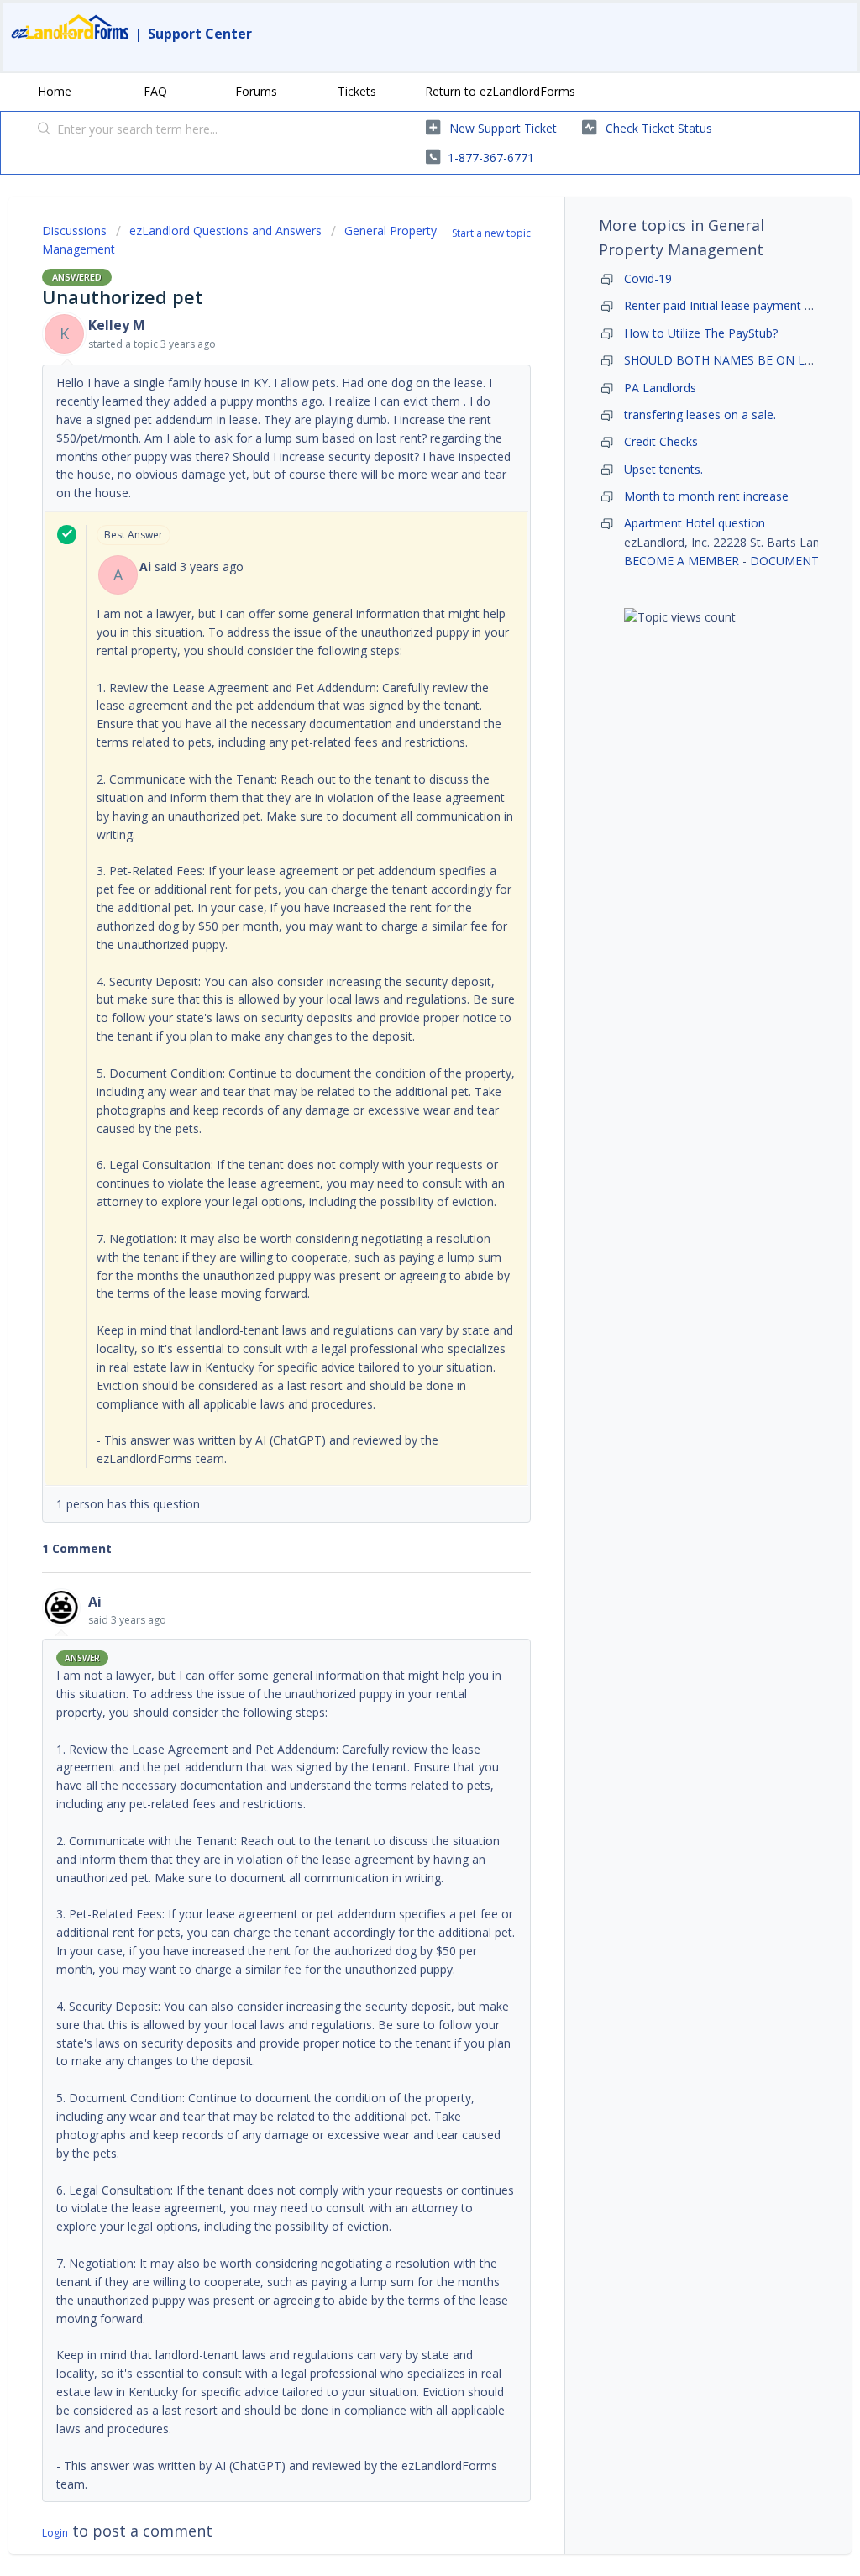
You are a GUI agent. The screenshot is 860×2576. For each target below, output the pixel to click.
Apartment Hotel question (695, 523)
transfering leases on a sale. (700, 414)
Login (55, 2533)
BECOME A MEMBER (682, 561)
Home (55, 91)
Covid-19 (648, 278)
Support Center (200, 34)
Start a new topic (491, 233)
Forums (256, 91)
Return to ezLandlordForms (500, 91)
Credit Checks (661, 441)
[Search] (45, 130)
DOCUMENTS (788, 561)
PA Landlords (660, 388)
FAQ (155, 91)
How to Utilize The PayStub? (701, 333)
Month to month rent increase (706, 496)
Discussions (74, 231)
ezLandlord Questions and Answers (225, 231)
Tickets (357, 91)
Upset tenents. (663, 469)
